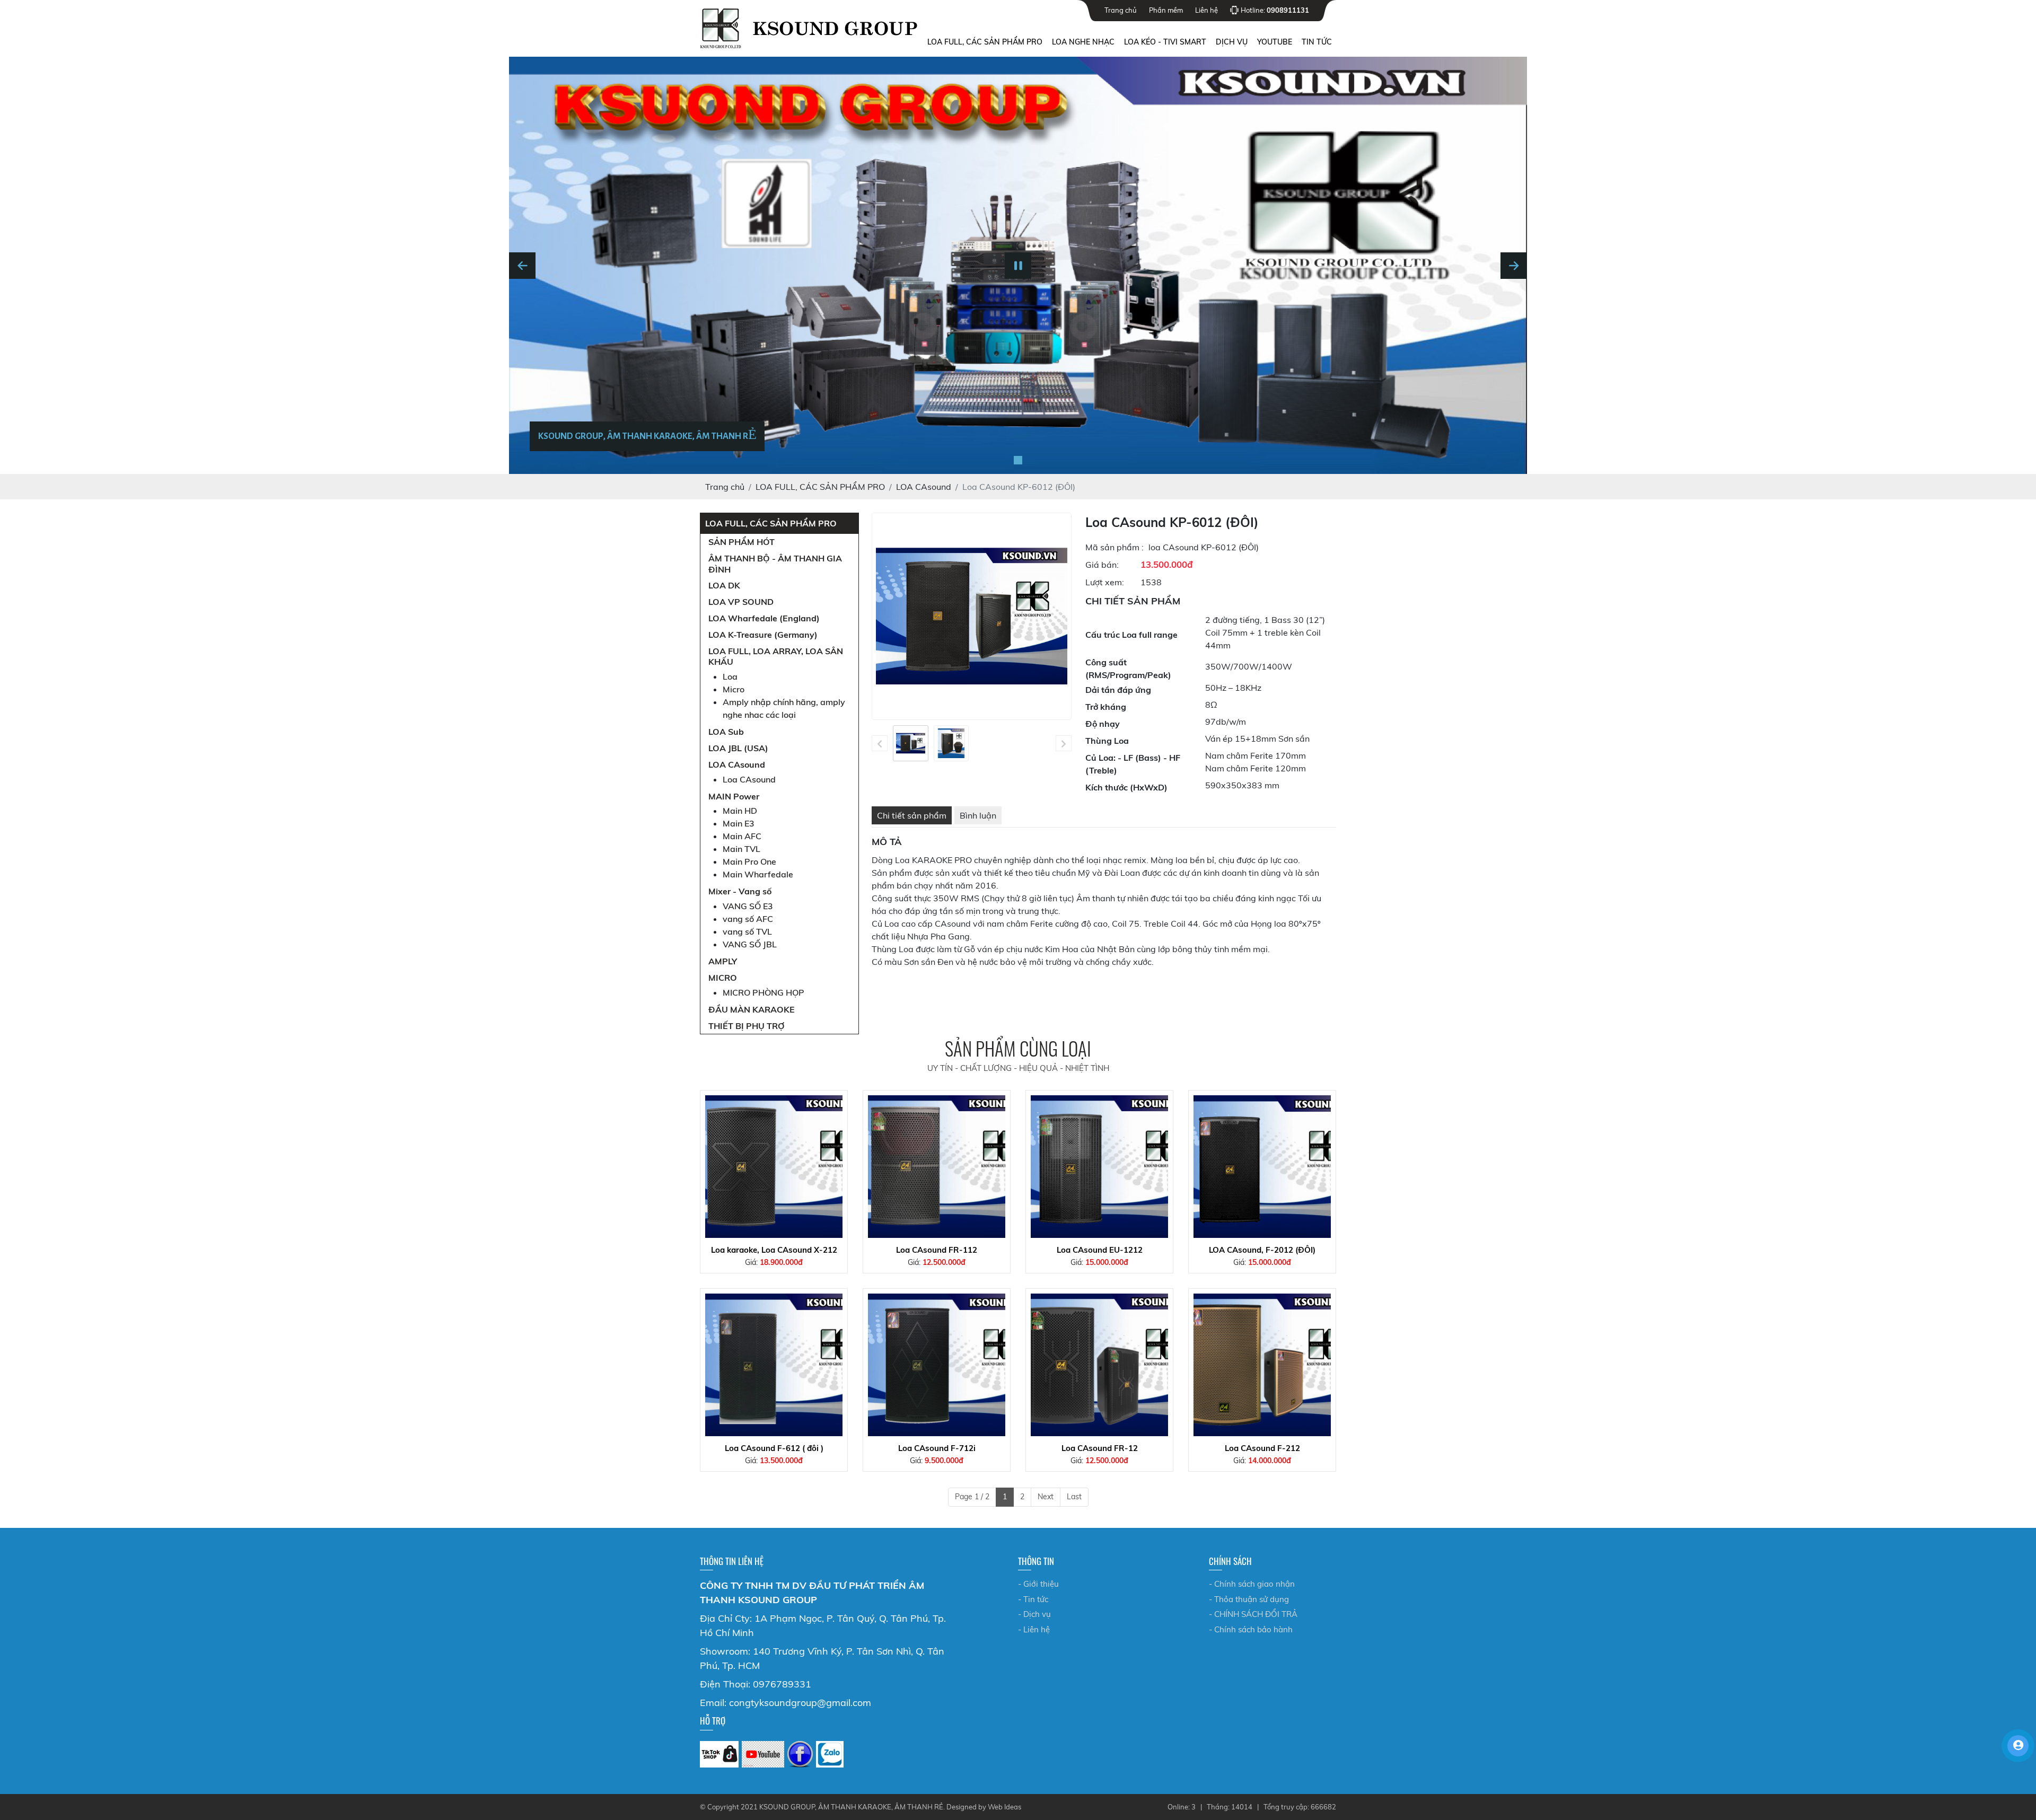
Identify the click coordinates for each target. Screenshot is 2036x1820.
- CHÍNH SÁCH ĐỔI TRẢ (1253, 1614)
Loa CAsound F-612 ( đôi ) (774, 1448)
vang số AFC (748, 919)
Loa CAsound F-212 (1262, 1448)
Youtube (1275, 42)
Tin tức (1317, 42)
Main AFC (742, 836)
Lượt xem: (1105, 598)
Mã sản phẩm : (1114, 563)
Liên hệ (1206, 10)
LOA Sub (726, 732)
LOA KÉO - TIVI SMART (1165, 42)
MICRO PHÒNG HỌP (763, 992)
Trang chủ (1121, 10)
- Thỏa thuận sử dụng (1249, 1599)
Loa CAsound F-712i (937, 1448)
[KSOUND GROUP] (800, 1754)
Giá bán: (1102, 581)
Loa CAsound (749, 779)
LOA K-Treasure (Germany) (763, 635)
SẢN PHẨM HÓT (741, 542)
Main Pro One (749, 861)
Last (1074, 1497)
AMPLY (723, 961)
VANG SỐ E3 (748, 906)
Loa (730, 676)
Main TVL (741, 849)
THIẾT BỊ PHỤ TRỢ (747, 1026)
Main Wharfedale (758, 874)
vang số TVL (747, 931)
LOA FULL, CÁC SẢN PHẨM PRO (985, 42)
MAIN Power (734, 796)
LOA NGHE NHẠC (1083, 42)
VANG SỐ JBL (750, 944)
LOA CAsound (737, 764)
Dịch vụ (1232, 42)
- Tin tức (1033, 1599)
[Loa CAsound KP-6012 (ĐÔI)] (911, 744)
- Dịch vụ (1034, 1614)
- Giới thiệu (1038, 1584)
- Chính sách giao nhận (1252, 1584)
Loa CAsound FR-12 (1100, 1448)
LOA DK (724, 585)
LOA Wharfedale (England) (764, 618)
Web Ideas (1004, 1807)
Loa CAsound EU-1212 (1100, 1250)
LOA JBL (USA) (738, 748)
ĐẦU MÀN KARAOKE (752, 1009)
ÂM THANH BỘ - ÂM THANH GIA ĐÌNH (775, 564)
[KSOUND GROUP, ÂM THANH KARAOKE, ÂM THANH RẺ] (1018, 460)
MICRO (723, 978)
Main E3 (739, 823)
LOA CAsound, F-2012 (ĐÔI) (1262, 1250)
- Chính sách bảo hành (1251, 1629)
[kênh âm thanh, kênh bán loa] (719, 1754)
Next (1046, 1497)
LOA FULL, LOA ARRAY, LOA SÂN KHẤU (776, 657)
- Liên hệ (1034, 1629)
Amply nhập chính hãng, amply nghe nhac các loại (784, 708)
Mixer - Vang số (740, 891)
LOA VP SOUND (741, 602)
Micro (734, 689)
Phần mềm (1166, 10)
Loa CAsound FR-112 (937, 1250)
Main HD (740, 811)
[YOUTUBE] (763, 1754)
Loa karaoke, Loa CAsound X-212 (774, 1250)
